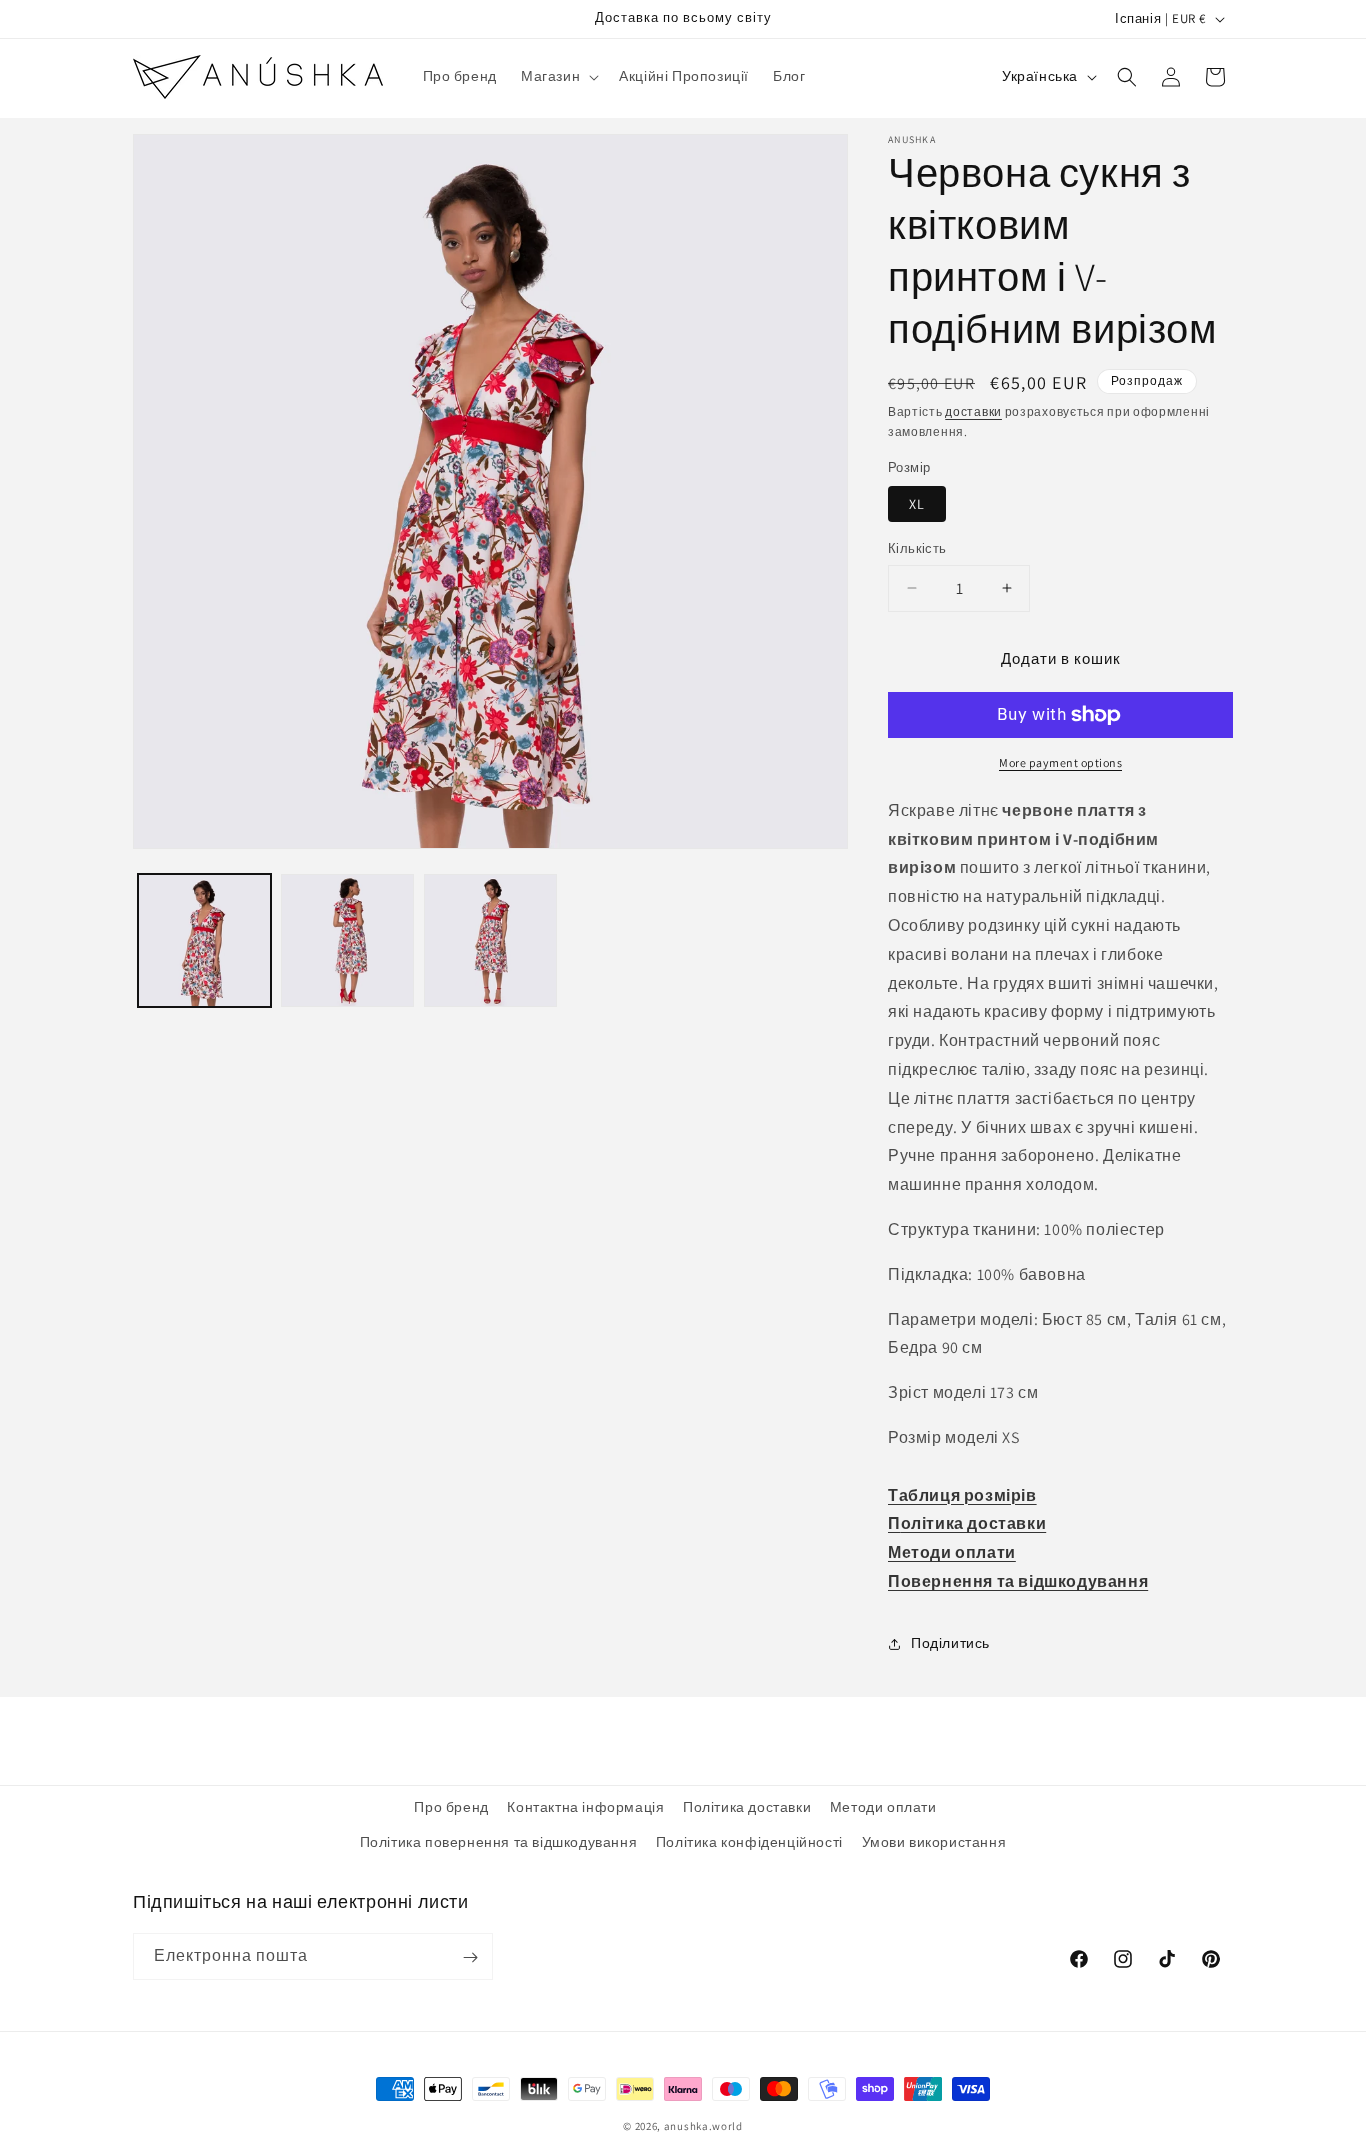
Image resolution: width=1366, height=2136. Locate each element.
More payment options (1060, 762)
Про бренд (451, 1807)
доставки (973, 411)
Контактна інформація (585, 1807)
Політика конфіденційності (749, 1842)
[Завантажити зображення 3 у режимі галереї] (490, 940)
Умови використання (934, 1842)
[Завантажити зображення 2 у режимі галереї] (347, 940)
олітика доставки (974, 1523)
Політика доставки (747, 1807)
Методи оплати (952, 1552)
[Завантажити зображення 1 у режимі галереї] (204, 940)
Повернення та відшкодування (1018, 1581)
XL (917, 504)
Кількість (917, 548)
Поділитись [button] (950, 1643)
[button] (558, 76)
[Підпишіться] (470, 1957)
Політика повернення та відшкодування (499, 1842)
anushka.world (703, 2126)
